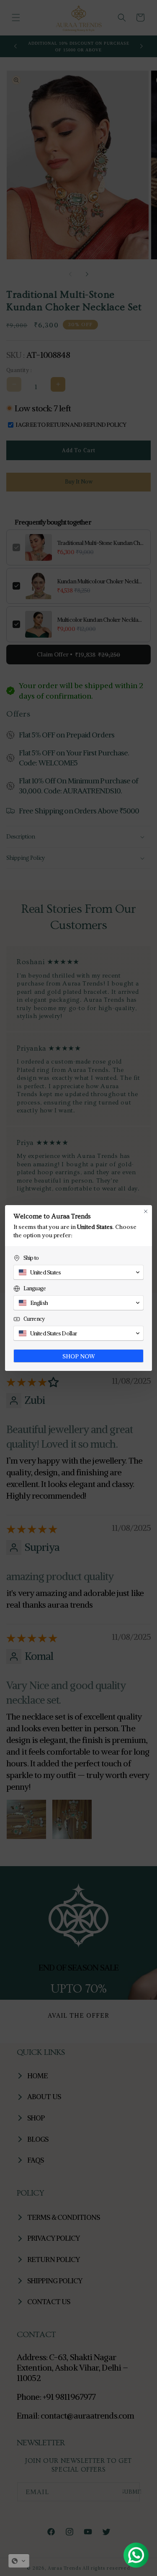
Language (35, 1288)
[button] (19, 2561)
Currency (34, 1319)
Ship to (31, 1258)
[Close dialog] (146, 1211)
